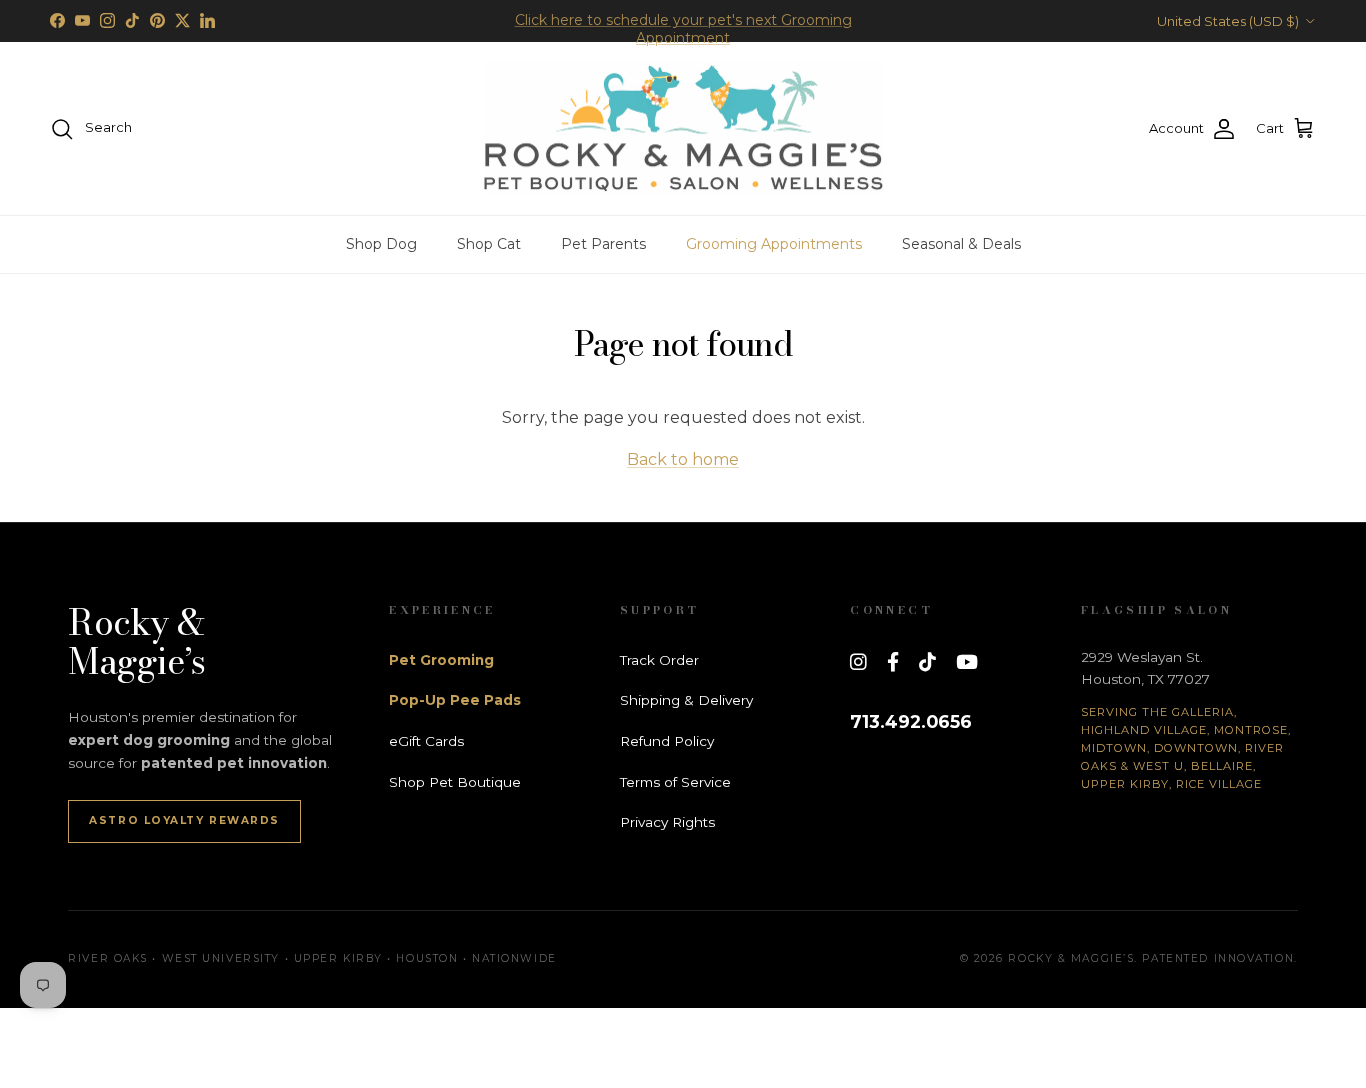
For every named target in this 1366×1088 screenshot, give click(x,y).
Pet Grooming (441, 660)
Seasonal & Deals (961, 244)
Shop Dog (381, 244)
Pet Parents (603, 244)
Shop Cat (489, 244)
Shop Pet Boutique (455, 782)
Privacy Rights (667, 822)
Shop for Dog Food (683, 29)
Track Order (659, 660)
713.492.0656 (911, 721)
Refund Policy (667, 741)
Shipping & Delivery (686, 700)
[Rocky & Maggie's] (683, 129)
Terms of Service (675, 782)
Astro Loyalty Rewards (184, 820)
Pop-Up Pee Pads (455, 700)
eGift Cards (426, 741)
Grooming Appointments (774, 244)
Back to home (683, 459)
